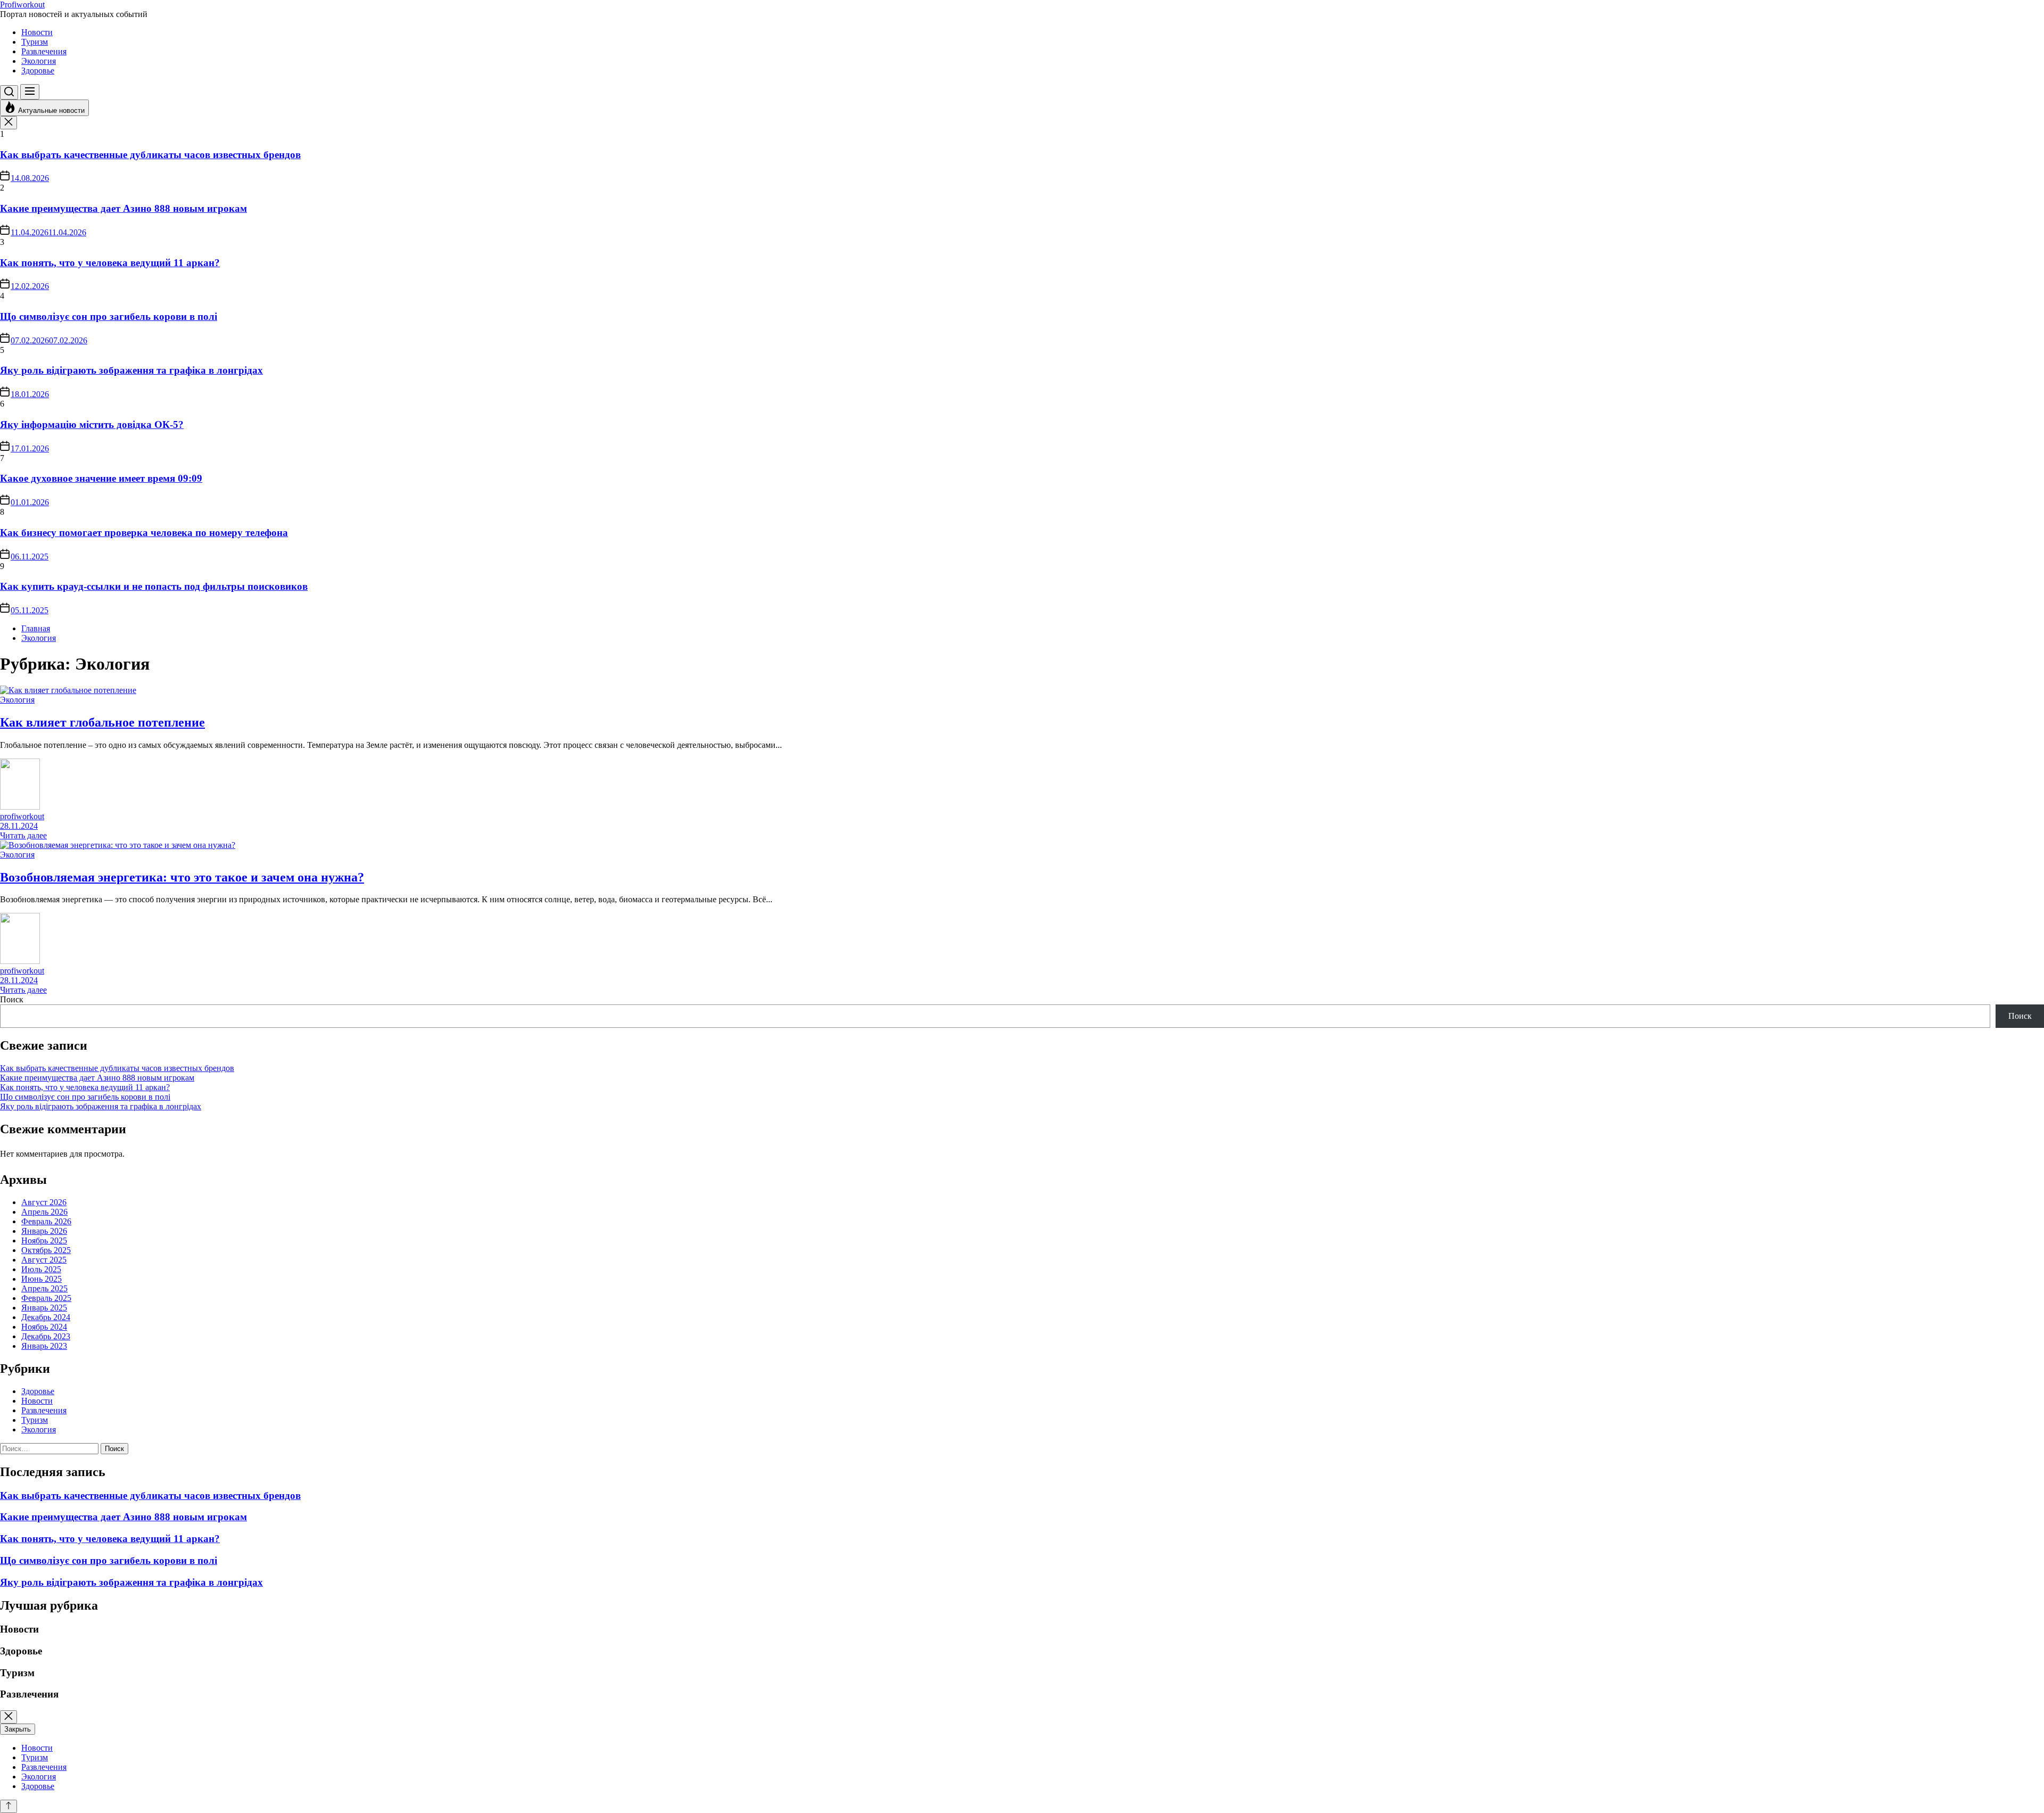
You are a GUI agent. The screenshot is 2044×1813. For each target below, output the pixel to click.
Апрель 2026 (44, 1212)
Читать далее (23, 835)
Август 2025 (44, 1260)
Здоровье (38, 71)
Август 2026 (44, 1202)
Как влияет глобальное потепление (102, 722)
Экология (39, 61)
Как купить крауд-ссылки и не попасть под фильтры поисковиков (154, 586)
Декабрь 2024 (46, 1317)
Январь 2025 (44, 1308)
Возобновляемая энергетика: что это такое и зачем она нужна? (182, 877)
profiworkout (22, 816)
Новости (37, 32)
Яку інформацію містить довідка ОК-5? (92, 425)
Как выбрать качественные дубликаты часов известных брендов (150, 155)
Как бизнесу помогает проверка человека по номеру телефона (144, 533)
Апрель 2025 (44, 1288)
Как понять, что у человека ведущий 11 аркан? (110, 263)
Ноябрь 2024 (44, 1327)
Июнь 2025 (42, 1279)
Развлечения (44, 51)
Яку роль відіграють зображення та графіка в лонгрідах (131, 370)
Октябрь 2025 (46, 1250)
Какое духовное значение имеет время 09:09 (101, 478)
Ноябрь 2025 (44, 1241)
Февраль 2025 (46, 1298)
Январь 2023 (44, 1346)
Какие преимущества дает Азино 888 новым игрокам (123, 208)
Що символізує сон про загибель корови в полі (109, 316)
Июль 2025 (41, 1269)
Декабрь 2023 (46, 1336)
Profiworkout (22, 5)
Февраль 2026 (46, 1221)
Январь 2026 (44, 1231)
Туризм (35, 42)
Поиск (12, 999)
